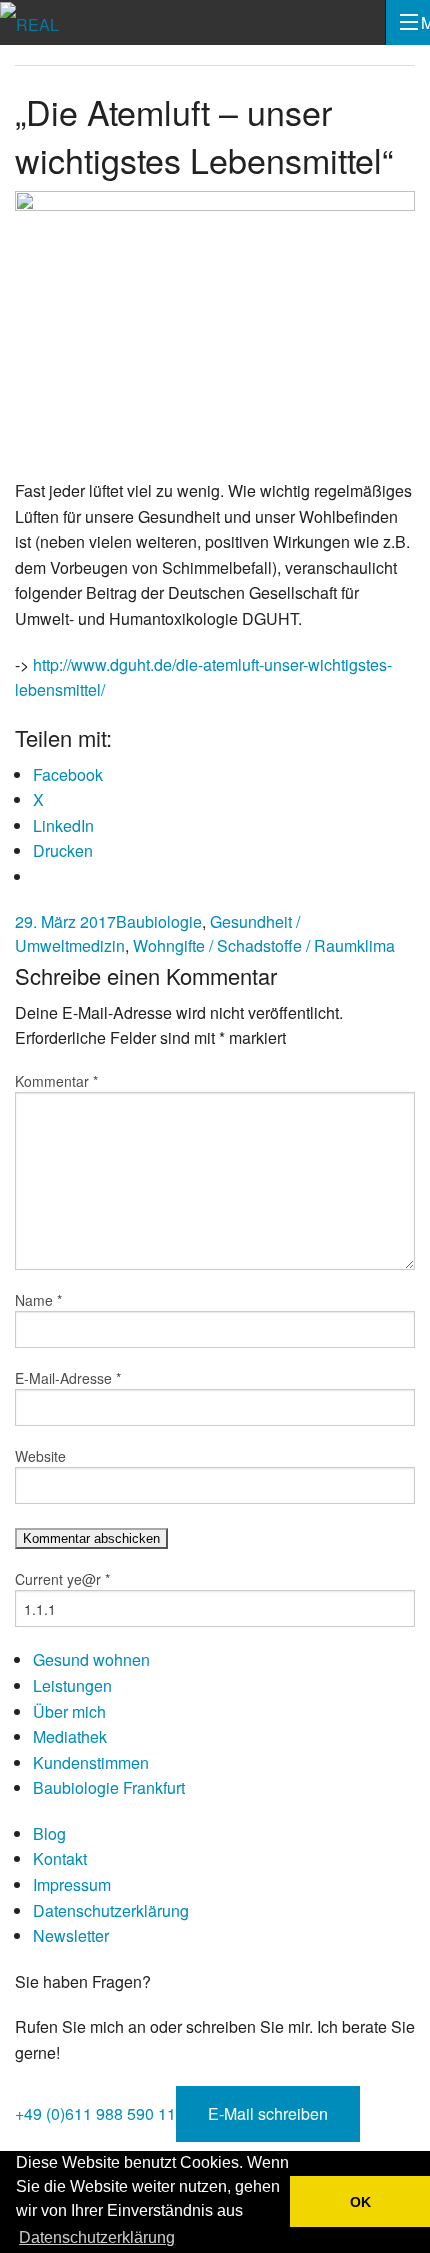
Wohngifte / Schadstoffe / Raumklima (264, 945)
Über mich (69, 1711)
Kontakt (60, 1858)
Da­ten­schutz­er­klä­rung (111, 1910)
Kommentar (56, 1081)
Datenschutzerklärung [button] (97, 2237)
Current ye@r (62, 1579)
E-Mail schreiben (268, 2113)
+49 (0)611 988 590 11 (95, 2113)
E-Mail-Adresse (68, 1378)
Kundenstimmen (91, 1762)
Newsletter (71, 1935)
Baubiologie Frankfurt (109, 1787)
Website (40, 1456)
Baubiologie (159, 921)
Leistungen (72, 1685)
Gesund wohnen (91, 1659)
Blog (49, 1833)
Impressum (72, 1884)
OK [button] (360, 2202)
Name (38, 1300)
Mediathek (70, 1736)
